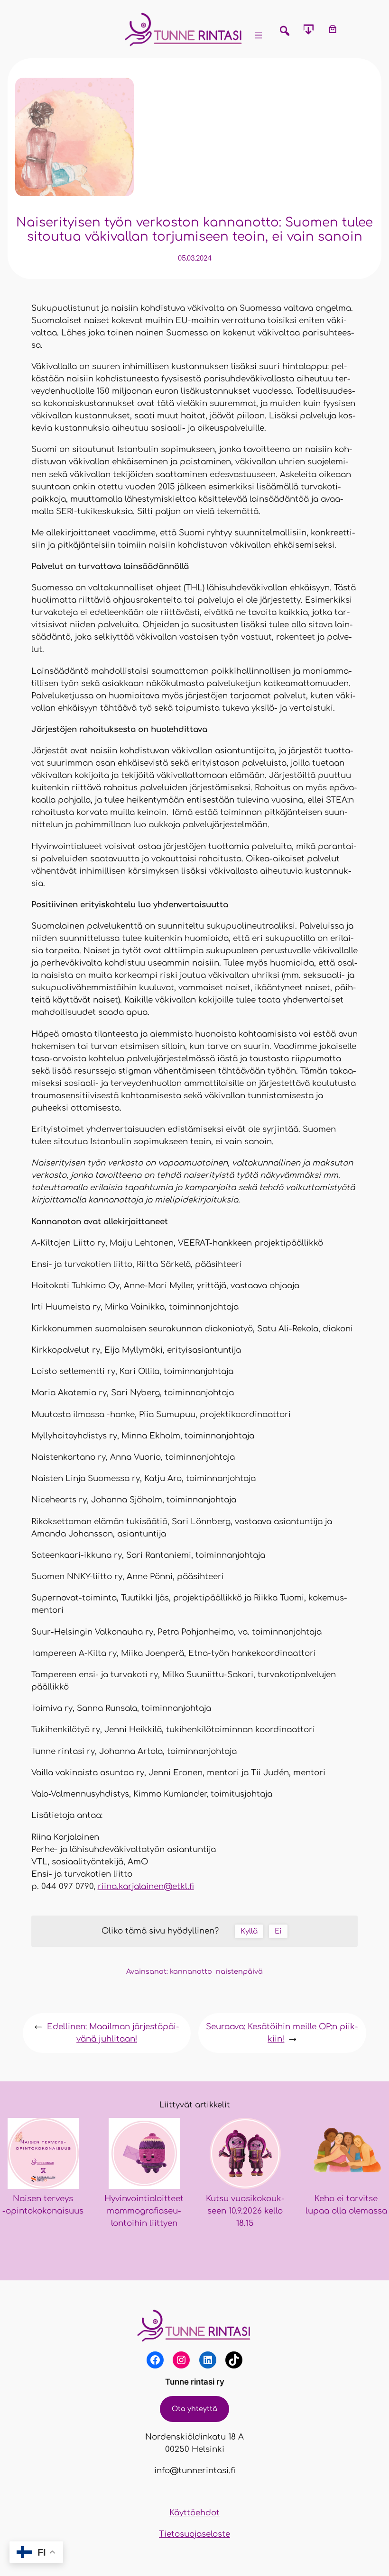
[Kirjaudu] (357, 29)
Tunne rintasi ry (195, 2382)
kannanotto (191, 1971)
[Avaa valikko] (259, 35)
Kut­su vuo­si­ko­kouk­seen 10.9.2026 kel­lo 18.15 (245, 2211)
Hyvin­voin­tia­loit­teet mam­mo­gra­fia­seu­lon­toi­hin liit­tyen (144, 2211)
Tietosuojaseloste (194, 2534)
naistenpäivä (239, 1971)
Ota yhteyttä (194, 2409)
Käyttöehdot (194, 2513)
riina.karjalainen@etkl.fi (146, 1886)
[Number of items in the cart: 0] (333, 29)
